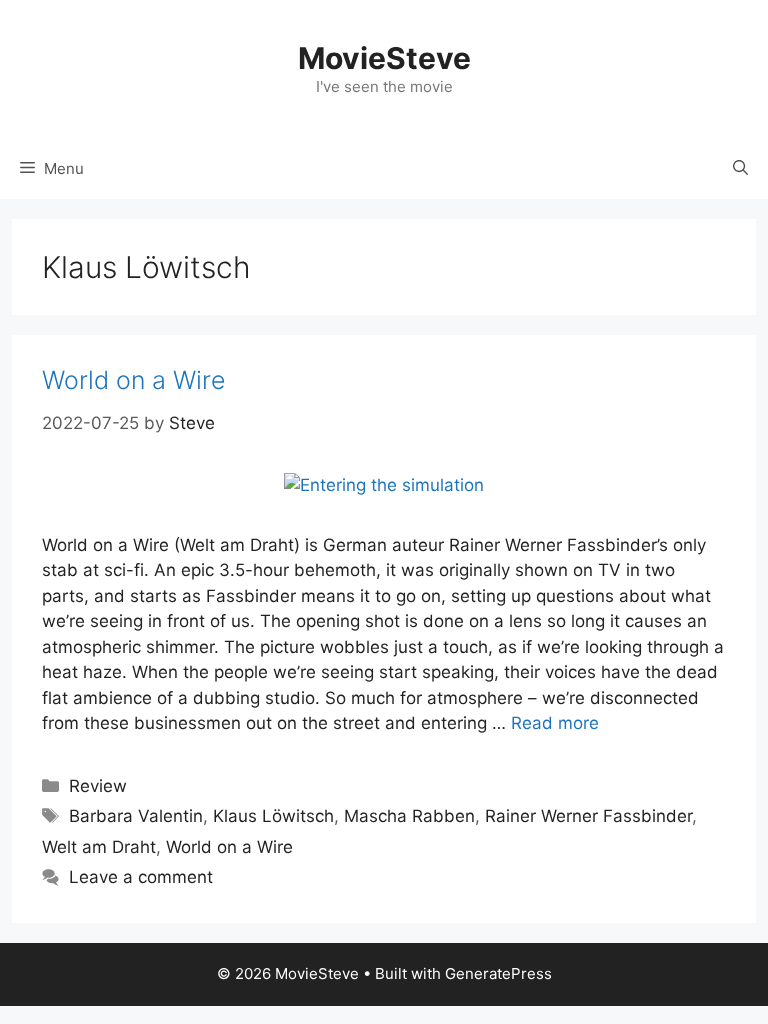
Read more (555, 723)
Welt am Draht (99, 847)
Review (98, 786)
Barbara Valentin (136, 816)
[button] (740, 169)
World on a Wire (134, 380)
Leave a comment (141, 877)
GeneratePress (498, 973)
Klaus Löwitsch (273, 816)
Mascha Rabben (409, 816)
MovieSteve (384, 58)
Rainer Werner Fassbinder (588, 816)
